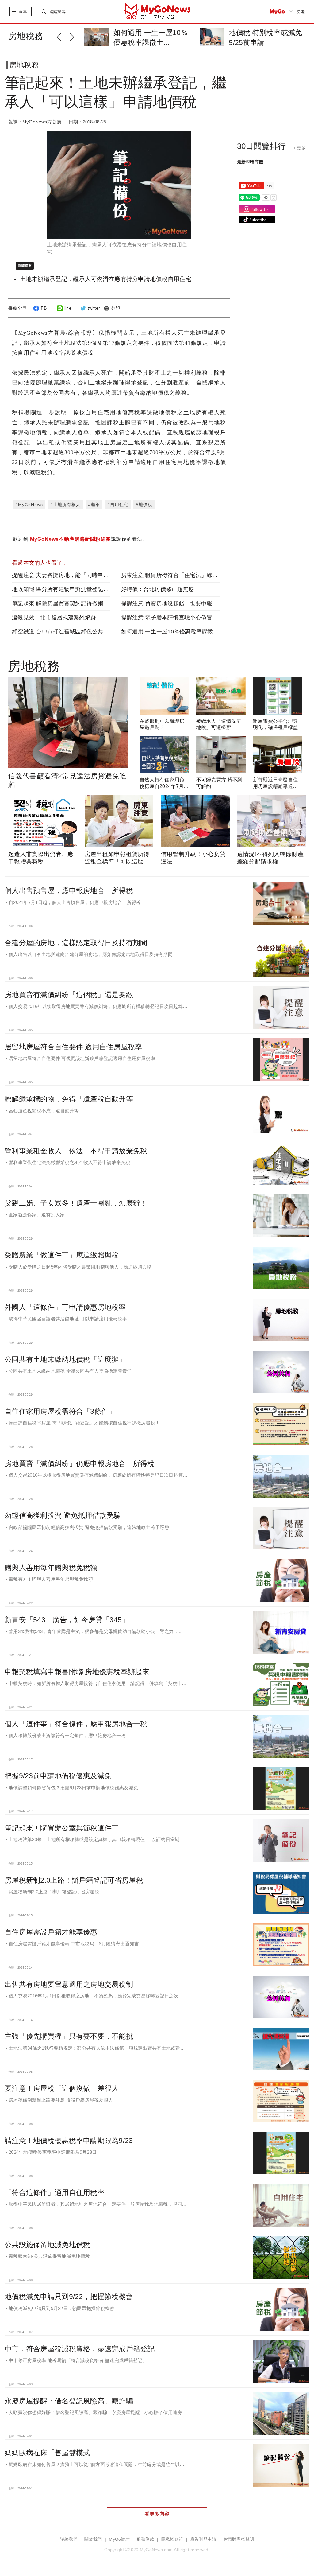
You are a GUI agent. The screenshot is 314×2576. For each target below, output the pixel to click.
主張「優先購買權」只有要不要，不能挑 (69, 2036)
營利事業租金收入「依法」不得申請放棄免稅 (76, 1151)
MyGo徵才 (119, 2539)
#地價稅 (144, 505)
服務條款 (146, 2539)
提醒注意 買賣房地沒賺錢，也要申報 (167, 603)
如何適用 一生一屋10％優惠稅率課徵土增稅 (176, 632)
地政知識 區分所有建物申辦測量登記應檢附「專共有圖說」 (86, 589)
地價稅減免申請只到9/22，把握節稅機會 (69, 2297)
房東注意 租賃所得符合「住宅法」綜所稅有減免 (181, 575)
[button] (63, 36)
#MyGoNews (29, 505)
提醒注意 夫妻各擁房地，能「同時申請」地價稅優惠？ (80, 575)
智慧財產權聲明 (239, 2539)
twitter (94, 308)
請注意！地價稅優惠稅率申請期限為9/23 (69, 2141)
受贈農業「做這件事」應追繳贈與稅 (62, 1255)
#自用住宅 (118, 505)
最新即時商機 (250, 162)
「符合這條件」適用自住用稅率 (55, 2192)
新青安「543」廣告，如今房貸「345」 (67, 1620)
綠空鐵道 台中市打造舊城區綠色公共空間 (63, 632)
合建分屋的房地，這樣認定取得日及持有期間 (76, 943)
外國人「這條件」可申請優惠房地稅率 (65, 1307)
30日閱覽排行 (262, 146)
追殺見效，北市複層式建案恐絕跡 (54, 618)
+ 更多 (299, 148)
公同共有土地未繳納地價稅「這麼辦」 (65, 1359)
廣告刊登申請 (203, 2539)
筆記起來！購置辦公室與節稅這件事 (62, 1828)
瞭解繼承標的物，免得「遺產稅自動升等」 (72, 1099)
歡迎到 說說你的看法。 (80, 539)
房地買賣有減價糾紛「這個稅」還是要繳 (69, 995)
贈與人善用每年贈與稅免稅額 (51, 1568)
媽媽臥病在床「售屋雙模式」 (51, 2453)
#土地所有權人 (65, 505)
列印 (116, 308)
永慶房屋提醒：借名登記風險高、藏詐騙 (69, 2401)
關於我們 (93, 2539)
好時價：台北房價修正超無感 (158, 589)
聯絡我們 (69, 2539)
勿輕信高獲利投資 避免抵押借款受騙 (63, 1515)
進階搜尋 (57, 12)
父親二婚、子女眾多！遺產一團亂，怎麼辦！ (76, 1203)
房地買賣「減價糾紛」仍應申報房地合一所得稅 (80, 1463)
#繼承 (94, 505)
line (68, 308)
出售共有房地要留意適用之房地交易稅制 (69, 1984)
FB (44, 308)
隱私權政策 (172, 2539)
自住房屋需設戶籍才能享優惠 (51, 1932)
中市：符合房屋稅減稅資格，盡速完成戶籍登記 (80, 2349)
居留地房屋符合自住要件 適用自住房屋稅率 (73, 1047)
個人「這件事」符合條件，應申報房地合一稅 (76, 1724)
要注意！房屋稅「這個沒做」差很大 (62, 2088)
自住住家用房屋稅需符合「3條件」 (60, 1411)
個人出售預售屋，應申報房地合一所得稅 (69, 890)
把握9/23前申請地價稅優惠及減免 (58, 1776)
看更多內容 (157, 2514)
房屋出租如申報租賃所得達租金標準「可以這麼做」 (117, 861)
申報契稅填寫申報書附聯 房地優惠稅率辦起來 (77, 1672)
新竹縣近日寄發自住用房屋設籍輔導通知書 (276, 786)
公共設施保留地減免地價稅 (47, 2245)
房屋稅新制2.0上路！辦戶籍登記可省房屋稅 (74, 1880)
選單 (23, 12)
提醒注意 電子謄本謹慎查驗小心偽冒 (167, 618)
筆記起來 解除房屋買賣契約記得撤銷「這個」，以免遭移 (83, 603)
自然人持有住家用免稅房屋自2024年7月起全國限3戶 (164, 786)
